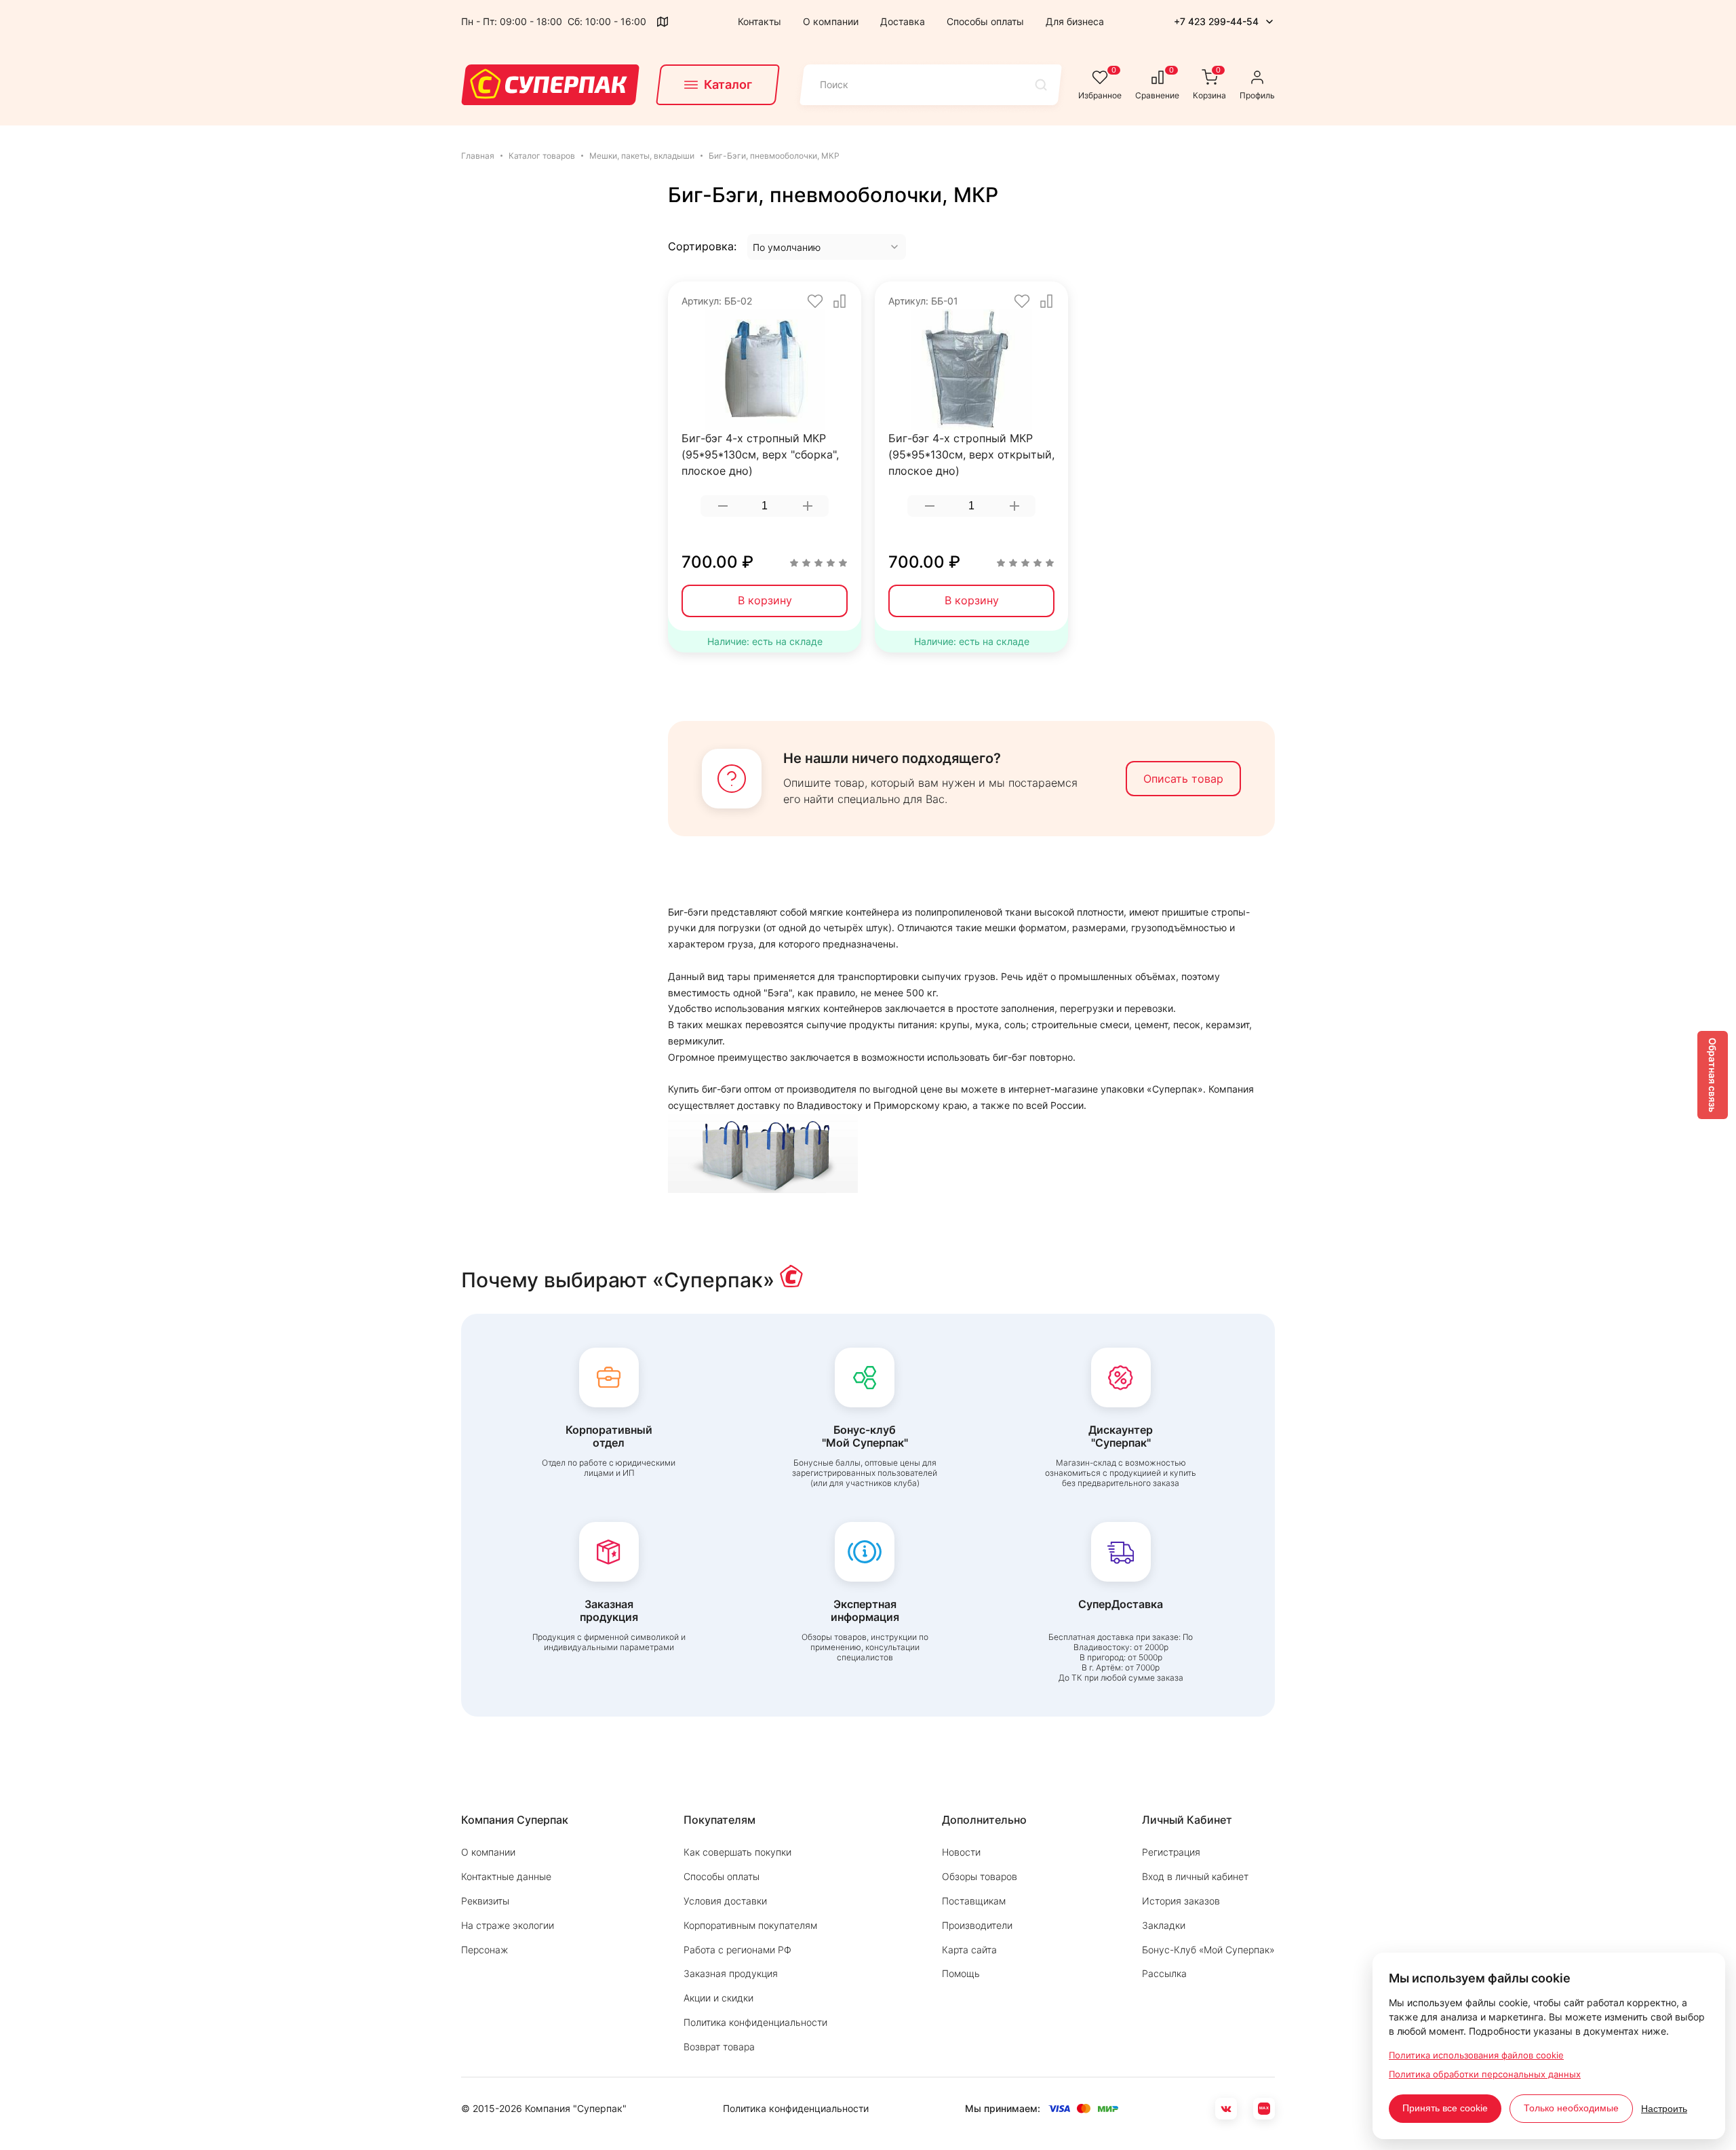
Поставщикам (974, 1901)
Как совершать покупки (737, 1852)
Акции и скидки (718, 1998)
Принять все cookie (1445, 2108)
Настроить (1664, 2109)
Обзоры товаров (980, 1876)
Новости (961, 1852)
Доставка (903, 21)
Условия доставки (725, 1901)
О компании (831, 21)
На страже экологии (508, 1925)
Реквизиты (485, 1901)
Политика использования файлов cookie (1476, 2055)
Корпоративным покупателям (750, 1925)
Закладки (1164, 1925)
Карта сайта (969, 1950)
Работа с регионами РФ (737, 1950)
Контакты (759, 21)
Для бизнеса (1075, 21)
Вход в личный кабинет (1195, 1876)
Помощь (961, 1973)
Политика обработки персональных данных (1485, 2074)
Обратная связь (1713, 1075)
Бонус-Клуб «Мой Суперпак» (1208, 1950)
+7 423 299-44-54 (1216, 21)
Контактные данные (506, 1876)
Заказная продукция (731, 1973)
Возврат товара (719, 2047)
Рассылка (1164, 1973)
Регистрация (1171, 1852)
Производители (977, 1925)
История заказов (1181, 1901)
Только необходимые (1571, 2108)
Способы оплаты (985, 21)
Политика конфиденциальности (755, 2022)
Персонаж (485, 1950)
